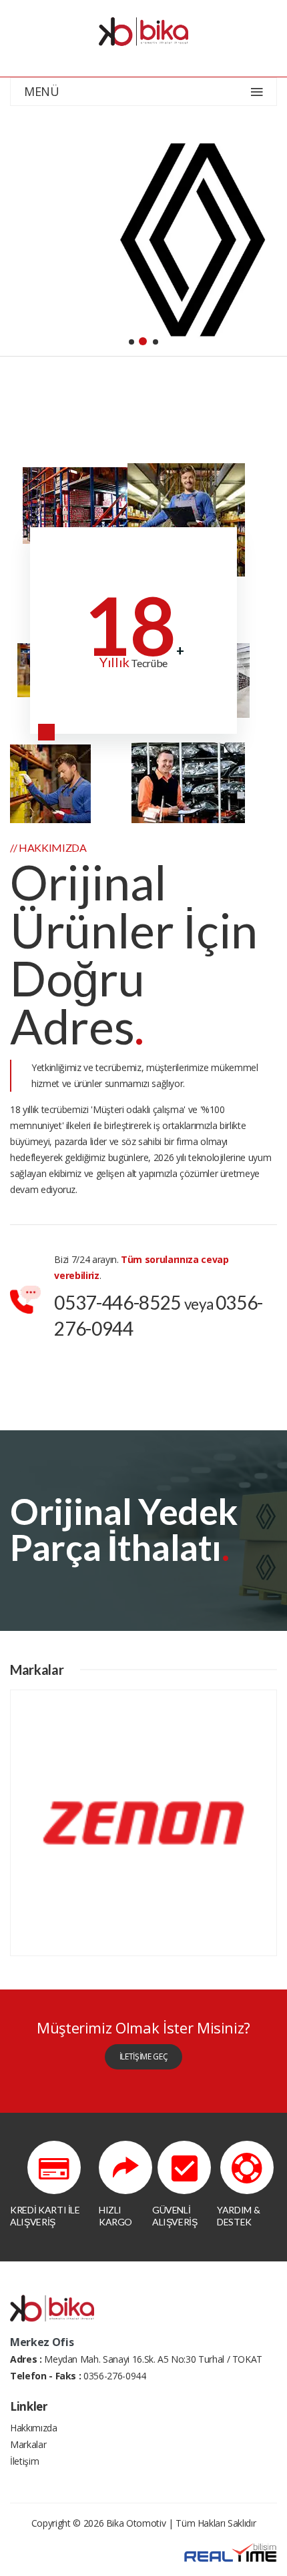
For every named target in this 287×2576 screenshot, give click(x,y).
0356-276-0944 (114, 2376)
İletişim (24, 2461)
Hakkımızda (34, 2428)
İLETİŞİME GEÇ (143, 2056)
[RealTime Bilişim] (230, 2552)
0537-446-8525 (117, 1302)
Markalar (28, 2444)
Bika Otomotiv (136, 2523)
